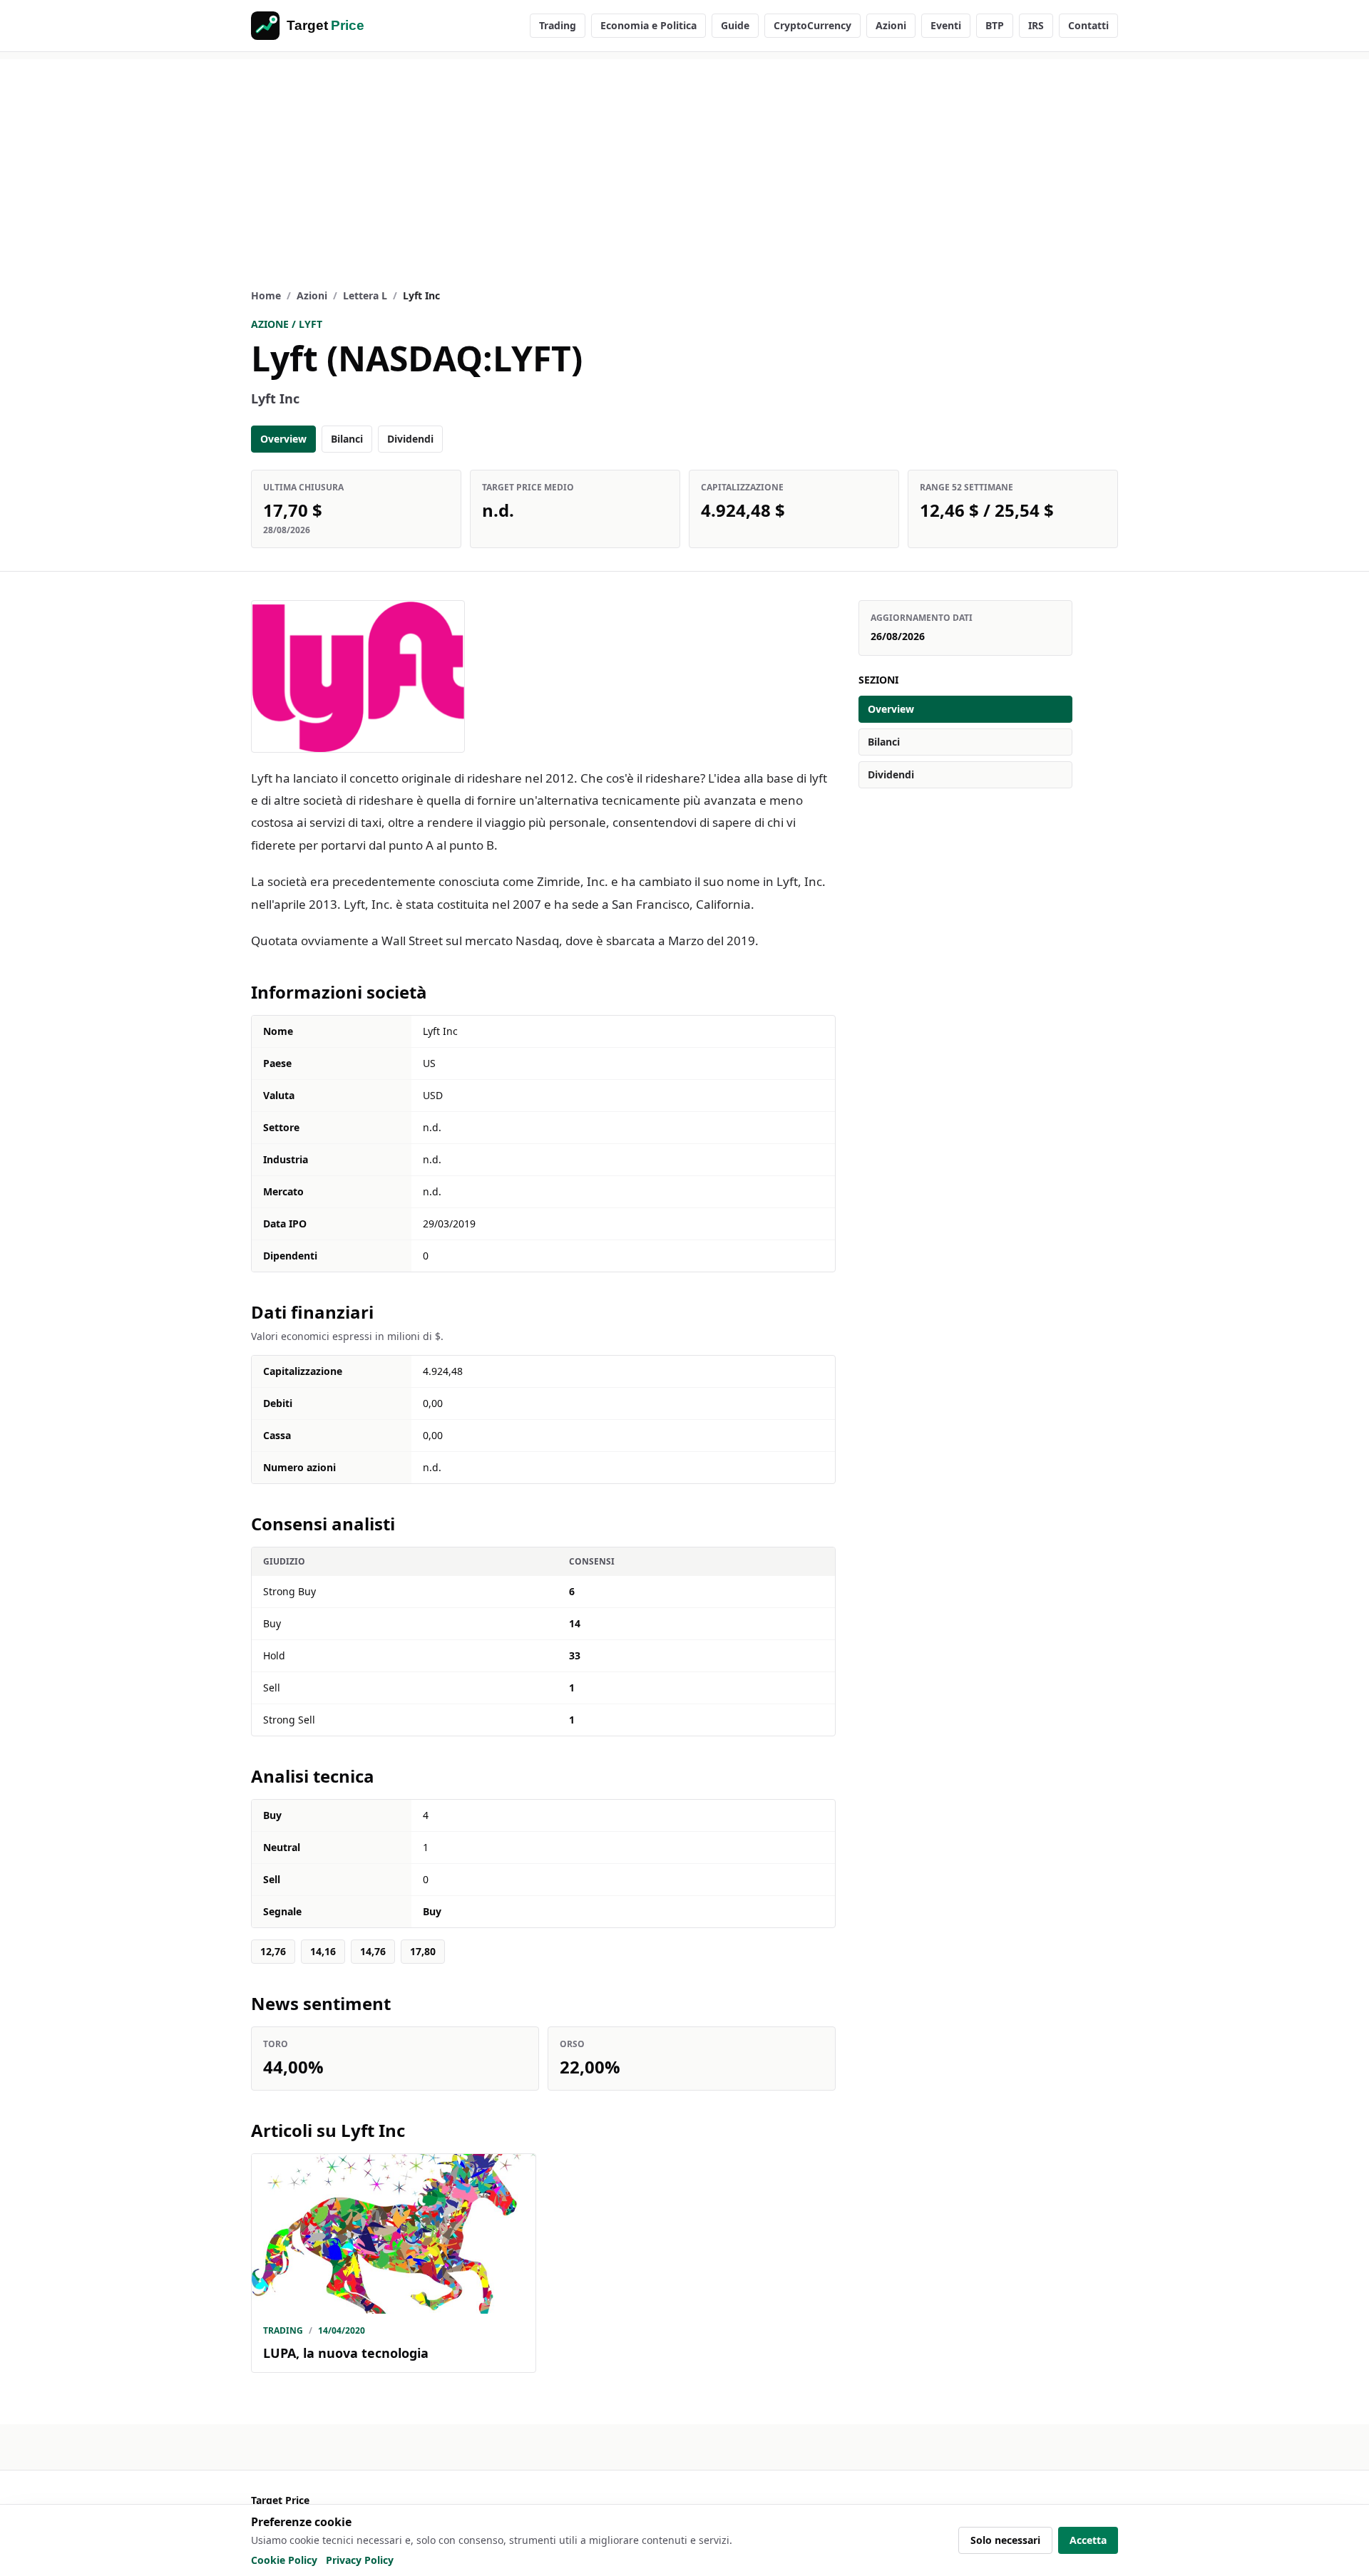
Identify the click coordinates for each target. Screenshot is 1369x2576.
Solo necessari (1005, 2540)
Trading (558, 25)
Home (266, 295)
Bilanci (347, 439)
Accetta (1088, 2540)
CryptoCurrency (812, 25)
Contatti (1088, 25)
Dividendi (410, 439)
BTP (995, 25)
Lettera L (365, 295)
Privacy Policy (360, 2560)
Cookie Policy (284, 2560)
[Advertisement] (684, 159)
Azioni (891, 25)
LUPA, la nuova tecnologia (346, 2353)
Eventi (946, 25)
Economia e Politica (648, 25)
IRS (1036, 25)
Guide (735, 25)
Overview (283, 439)
